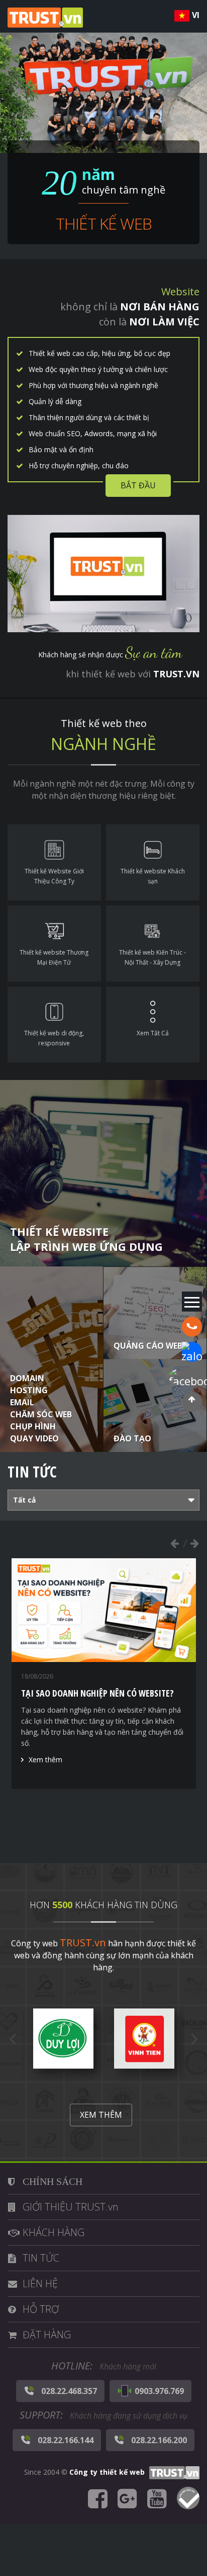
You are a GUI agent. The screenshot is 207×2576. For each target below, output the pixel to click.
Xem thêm (45, 1760)
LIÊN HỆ (40, 2283)
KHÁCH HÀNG (54, 2232)
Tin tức (32, 1472)
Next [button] (194, 1543)
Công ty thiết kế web (107, 2472)
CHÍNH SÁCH (53, 2181)
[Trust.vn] (173, 2472)
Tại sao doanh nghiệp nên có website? (97, 1693)
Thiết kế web (104, 223)
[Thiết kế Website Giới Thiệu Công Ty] (54, 862)
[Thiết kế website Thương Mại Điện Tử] (54, 944)
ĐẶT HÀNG (47, 2335)
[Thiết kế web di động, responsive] (54, 1025)
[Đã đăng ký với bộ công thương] (188, 2499)
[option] (104, 1674)
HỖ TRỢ (41, 2309)
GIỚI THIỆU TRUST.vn (71, 2207)
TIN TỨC (41, 2258)
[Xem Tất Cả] (153, 1025)
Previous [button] (174, 1543)
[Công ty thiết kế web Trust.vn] (45, 17)
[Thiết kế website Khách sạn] (153, 862)
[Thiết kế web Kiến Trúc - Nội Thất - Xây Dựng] (153, 944)
